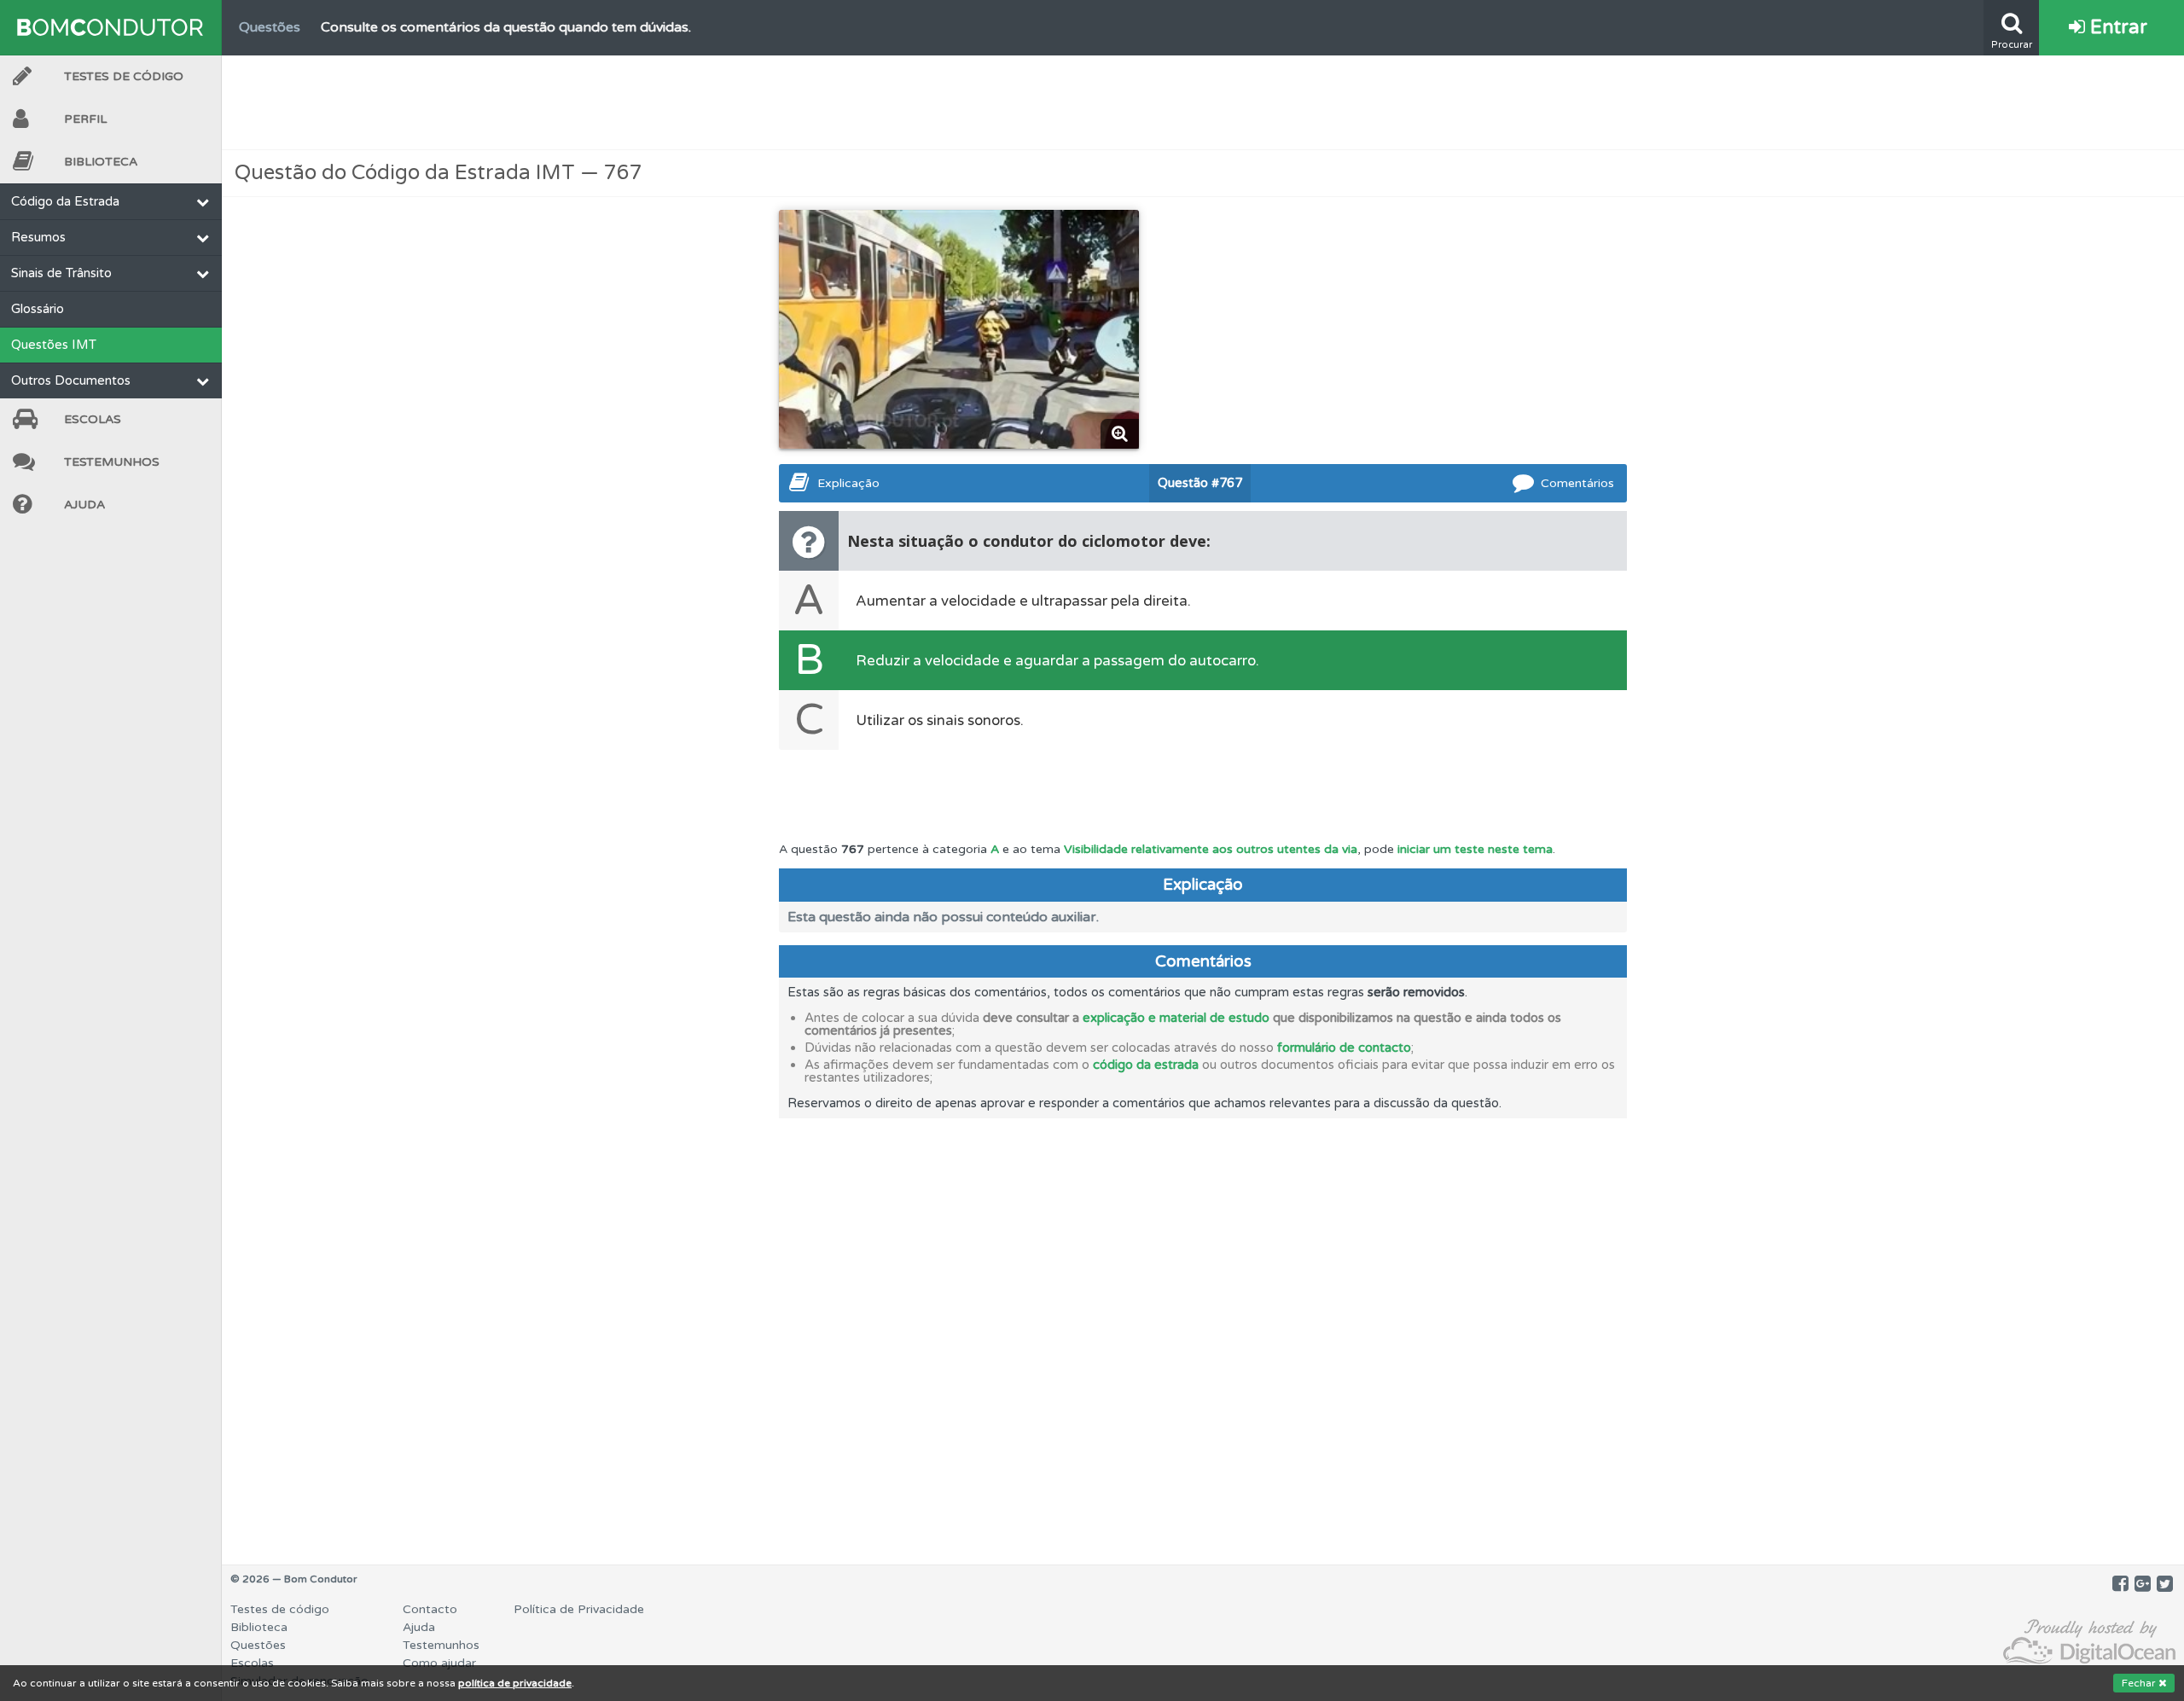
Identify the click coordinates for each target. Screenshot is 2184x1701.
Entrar (2116, 27)
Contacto (430, 1609)
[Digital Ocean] (2089, 1643)
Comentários (1577, 483)
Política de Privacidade (579, 1609)
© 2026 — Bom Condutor (294, 1579)
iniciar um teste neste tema (1475, 849)
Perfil (85, 119)
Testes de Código (124, 76)
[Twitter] (2165, 1584)
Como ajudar (439, 1663)
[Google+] (2143, 1584)
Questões (258, 1645)
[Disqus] (1203, 1332)
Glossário (38, 309)
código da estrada (1146, 1065)
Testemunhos (112, 462)
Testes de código (280, 1609)
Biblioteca (101, 162)
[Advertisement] (1203, 102)
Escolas (93, 419)
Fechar (2140, 1683)
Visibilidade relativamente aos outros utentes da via (1211, 849)
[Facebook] (2120, 1584)
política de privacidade (515, 1683)
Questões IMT (54, 345)
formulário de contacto (1344, 1048)
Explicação (848, 483)
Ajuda (84, 505)
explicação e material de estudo (1176, 1018)
